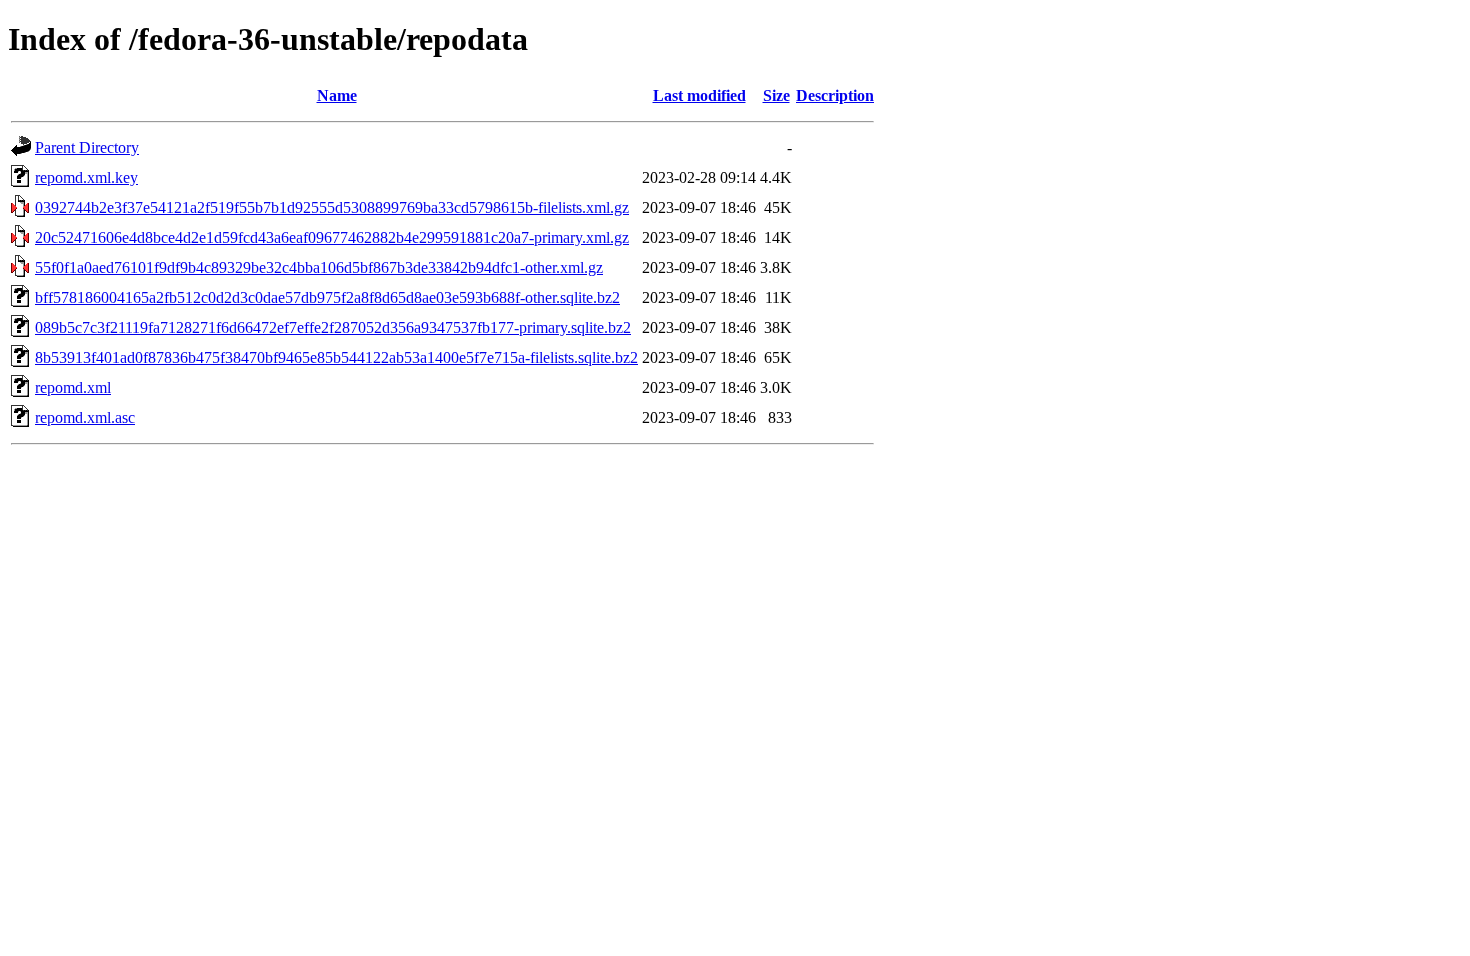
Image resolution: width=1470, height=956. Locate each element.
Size (776, 95)
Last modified (699, 95)
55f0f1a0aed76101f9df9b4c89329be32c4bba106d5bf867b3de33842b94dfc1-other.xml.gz (319, 267)
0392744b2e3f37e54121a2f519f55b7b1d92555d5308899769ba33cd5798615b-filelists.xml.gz (332, 207)
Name (337, 95)
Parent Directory (87, 147)
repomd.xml (73, 387)
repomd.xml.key (86, 177)
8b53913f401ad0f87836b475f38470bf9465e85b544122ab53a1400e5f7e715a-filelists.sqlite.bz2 (336, 357)
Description (835, 95)
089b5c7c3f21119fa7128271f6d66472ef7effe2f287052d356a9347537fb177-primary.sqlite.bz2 (333, 327)
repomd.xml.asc (85, 417)
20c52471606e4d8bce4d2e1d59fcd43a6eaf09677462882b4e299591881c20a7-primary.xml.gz (332, 237)
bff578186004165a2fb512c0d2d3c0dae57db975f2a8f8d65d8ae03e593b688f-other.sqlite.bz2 (327, 297)
